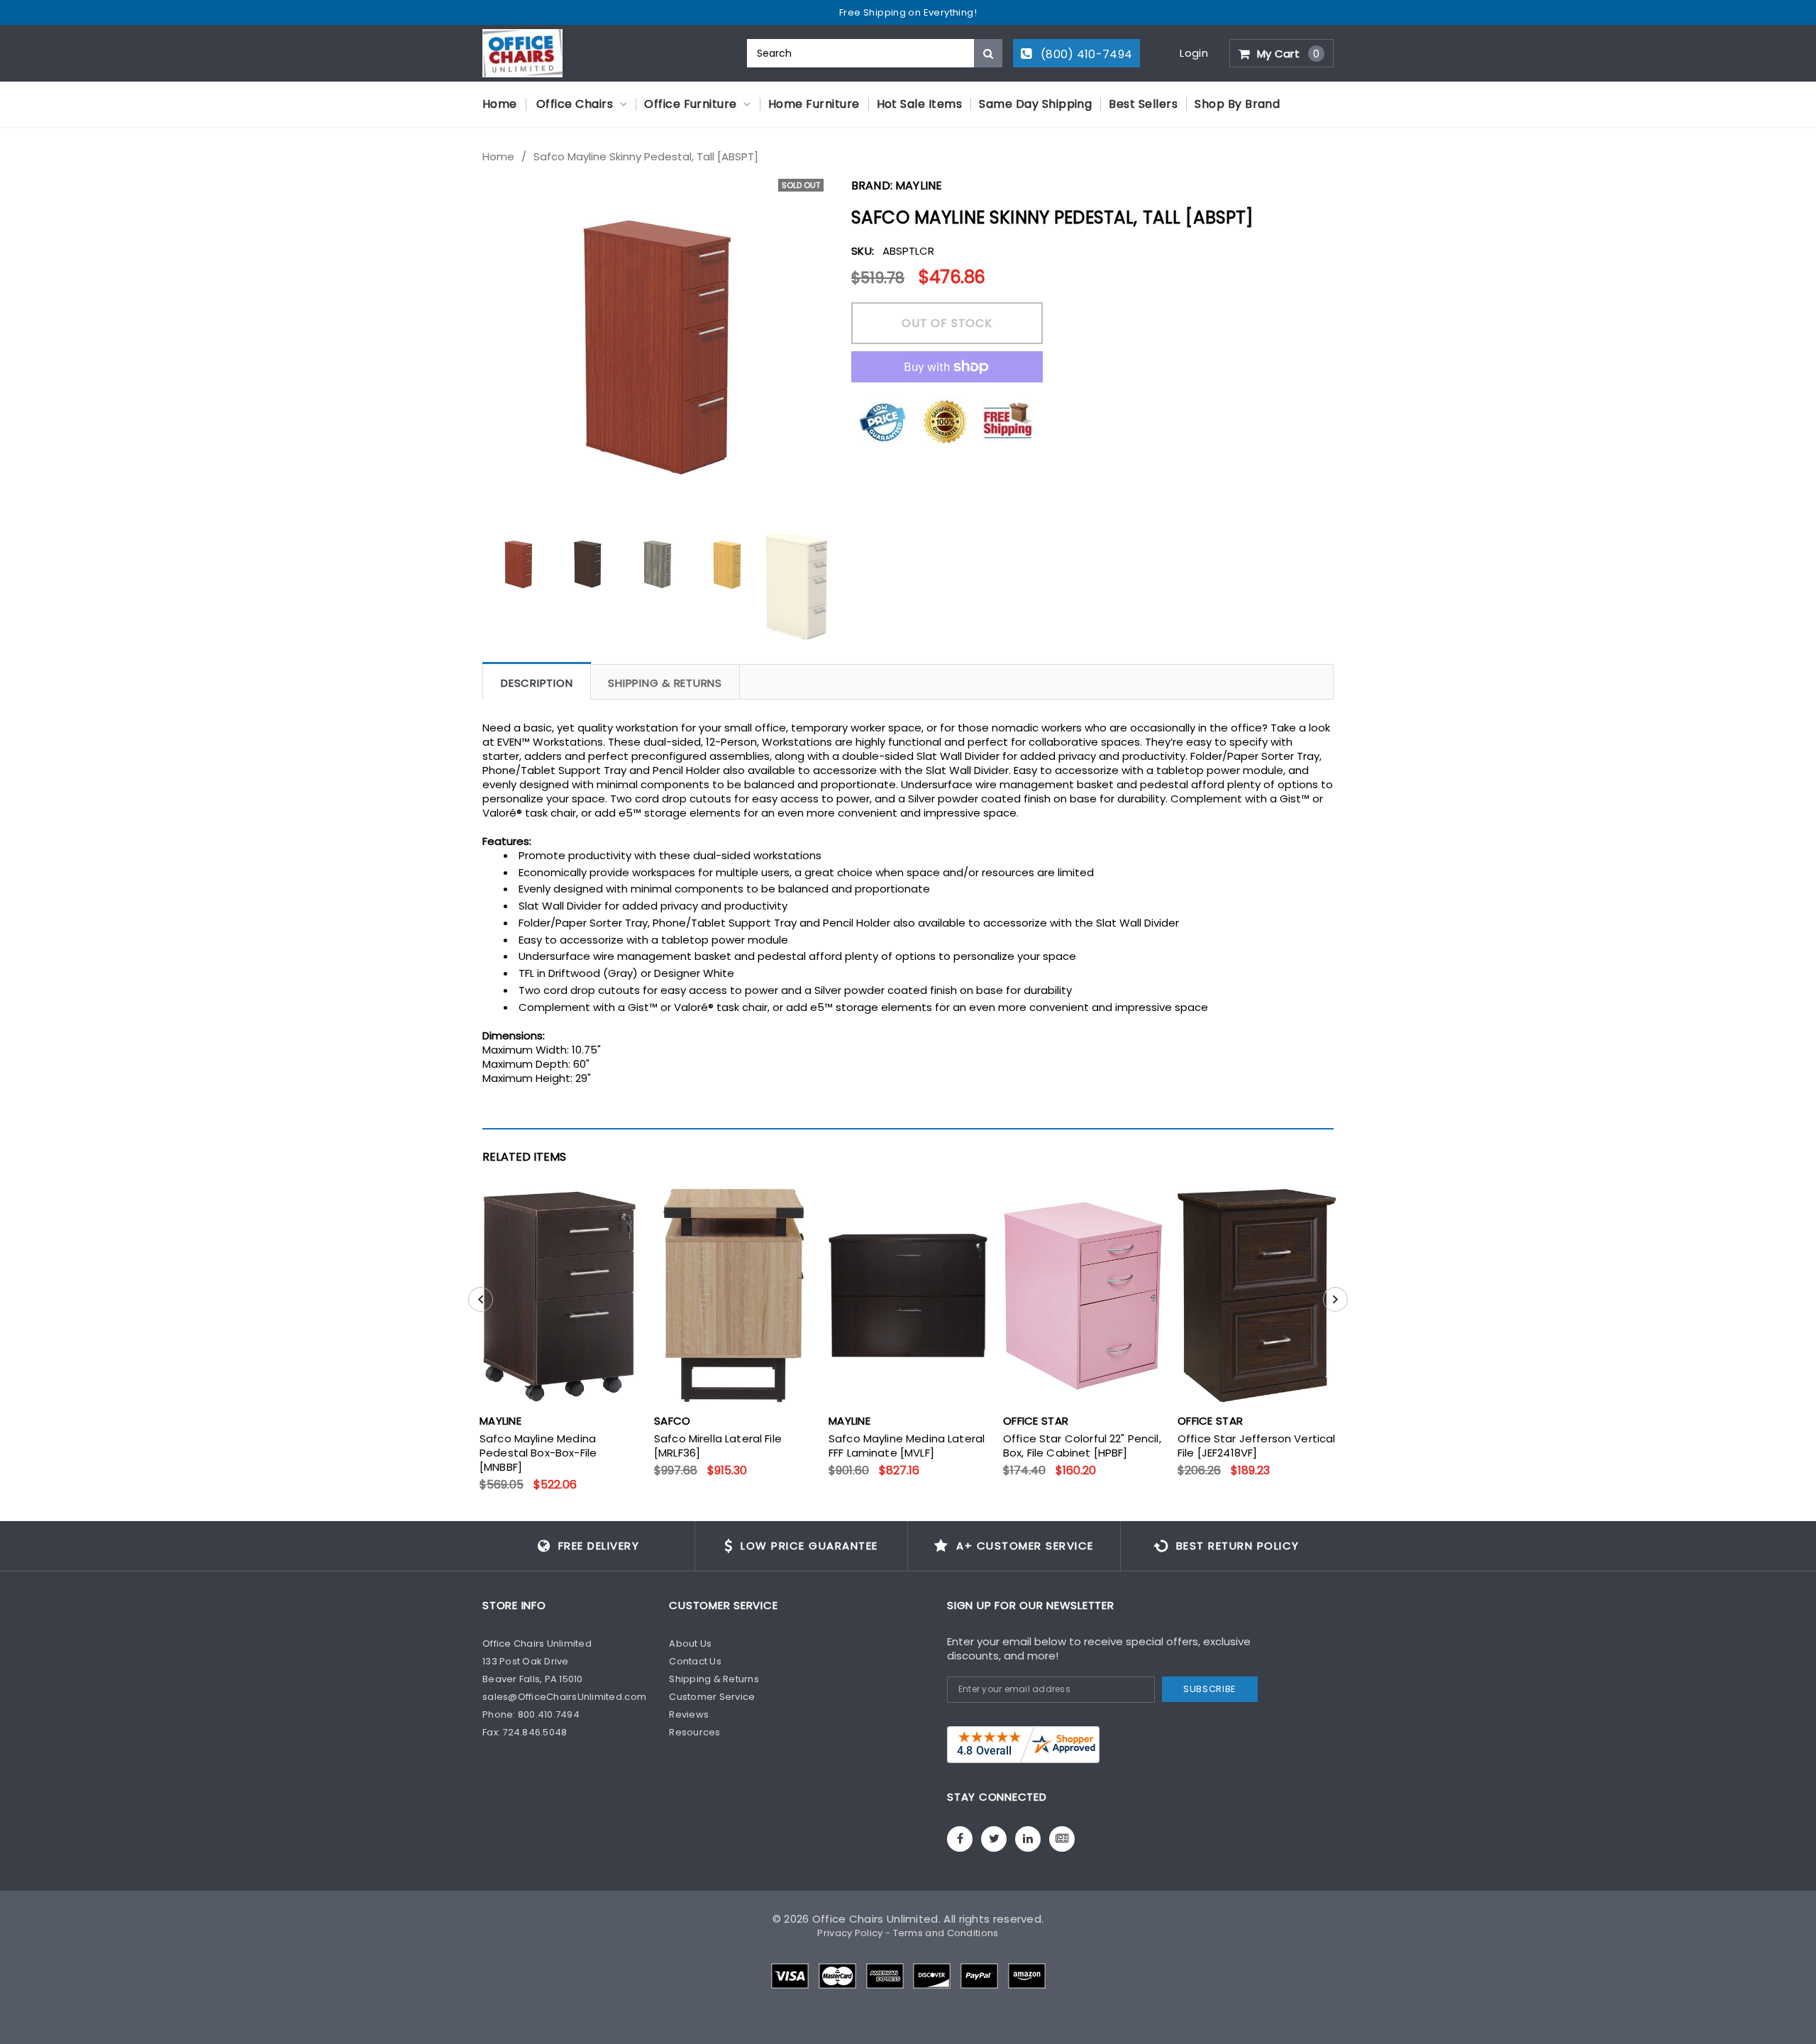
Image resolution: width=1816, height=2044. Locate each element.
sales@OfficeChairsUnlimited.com (564, 1697)
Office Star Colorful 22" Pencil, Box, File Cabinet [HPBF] (1082, 1446)
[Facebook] (960, 1839)
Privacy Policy (850, 1933)
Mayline (919, 186)
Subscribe (1210, 1689)
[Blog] (1062, 1839)
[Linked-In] (1028, 1839)
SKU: (863, 251)
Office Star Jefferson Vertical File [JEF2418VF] (1257, 1446)
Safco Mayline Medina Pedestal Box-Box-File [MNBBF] (538, 1453)
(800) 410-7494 (1085, 54)
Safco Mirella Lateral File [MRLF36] (718, 1446)
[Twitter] (994, 1839)
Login (1194, 53)
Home (498, 157)
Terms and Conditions (946, 1933)
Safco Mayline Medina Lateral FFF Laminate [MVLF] (907, 1446)
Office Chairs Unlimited (875, 1919)
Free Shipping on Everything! (908, 12)
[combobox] (875, 53)
